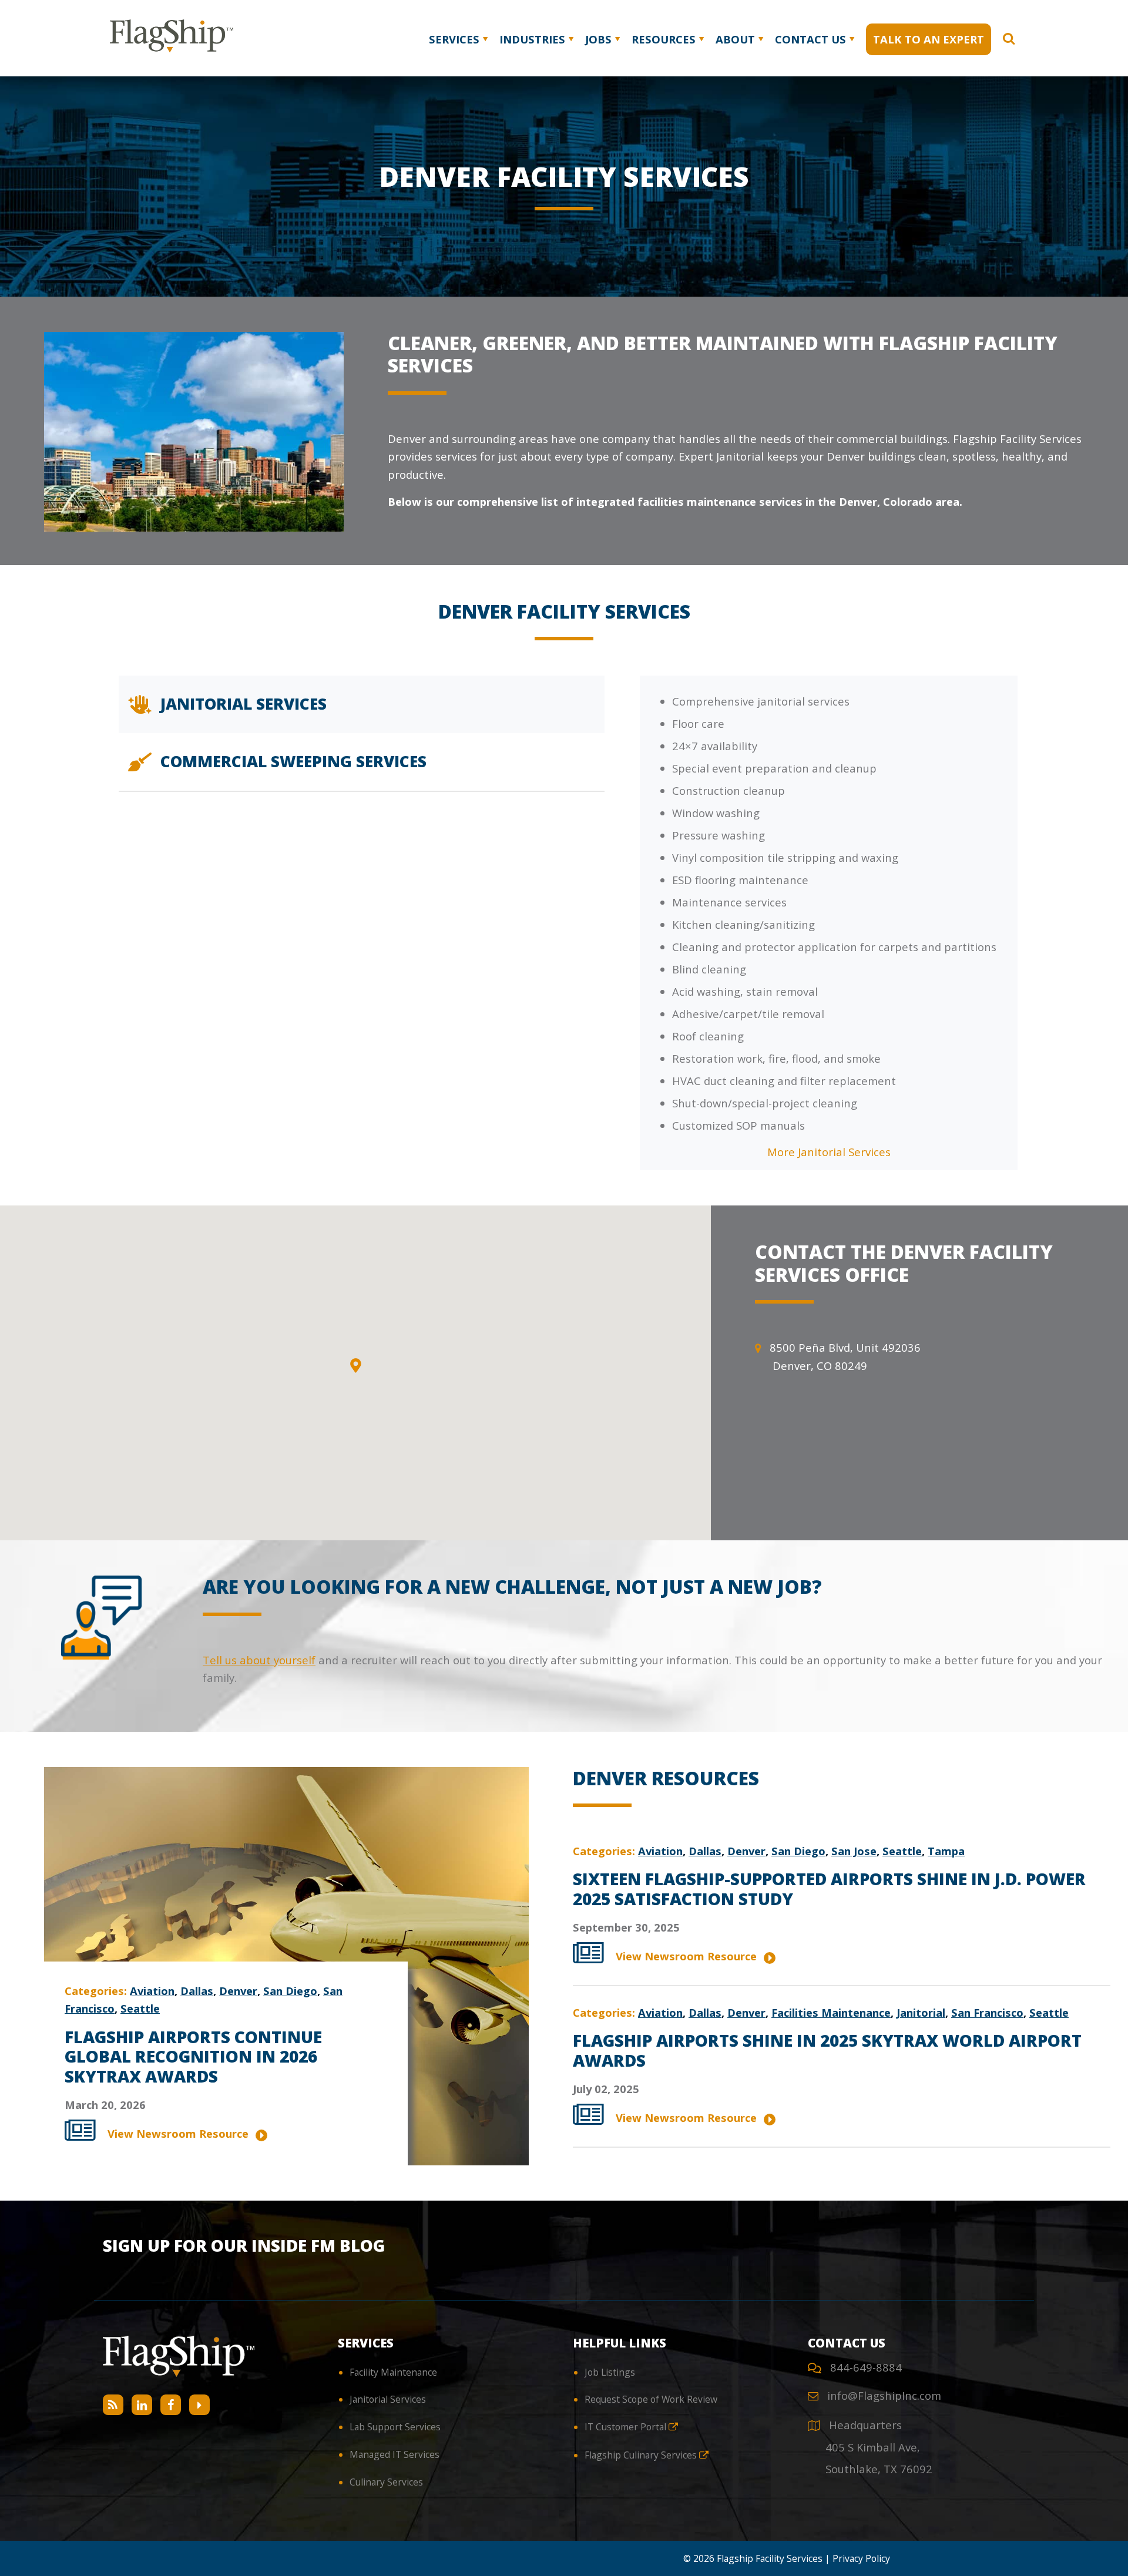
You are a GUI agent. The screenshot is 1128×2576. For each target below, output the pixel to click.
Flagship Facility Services (770, 2558)
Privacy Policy (861, 2558)
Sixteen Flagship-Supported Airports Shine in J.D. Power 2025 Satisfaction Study (829, 1889)
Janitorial (921, 2012)
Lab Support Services (395, 2427)
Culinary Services (386, 2482)
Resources (664, 39)
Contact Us (810, 39)
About (735, 39)
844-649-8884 (866, 2367)
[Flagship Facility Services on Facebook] (171, 2405)
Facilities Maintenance (831, 2012)
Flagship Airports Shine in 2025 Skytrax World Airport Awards (827, 2050)
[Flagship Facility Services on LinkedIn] (142, 2405)
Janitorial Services (388, 2399)
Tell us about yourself (259, 1660)
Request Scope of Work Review (651, 2399)
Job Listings (610, 2372)
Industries (532, 39)
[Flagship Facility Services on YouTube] (199, 2405)
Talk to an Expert (929, 39)
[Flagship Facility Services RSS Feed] (113, 2405)
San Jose (854, 1851)
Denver (238, 1991)
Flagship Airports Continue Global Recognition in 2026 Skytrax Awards (193, 2056)
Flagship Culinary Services (642, 2455)
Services (454, 39)
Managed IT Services (395, 2454)
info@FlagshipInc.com (884, 2395)
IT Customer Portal (627, 2427)
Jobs (598, 39)
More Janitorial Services (829, 1152)
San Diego (290, 1991)
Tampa (946, 1851)
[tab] (361, 704)
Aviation (152, 1991)
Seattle (140, 2008)
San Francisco (987, 2012)
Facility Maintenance (393, 2372)
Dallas (197, 1991)
